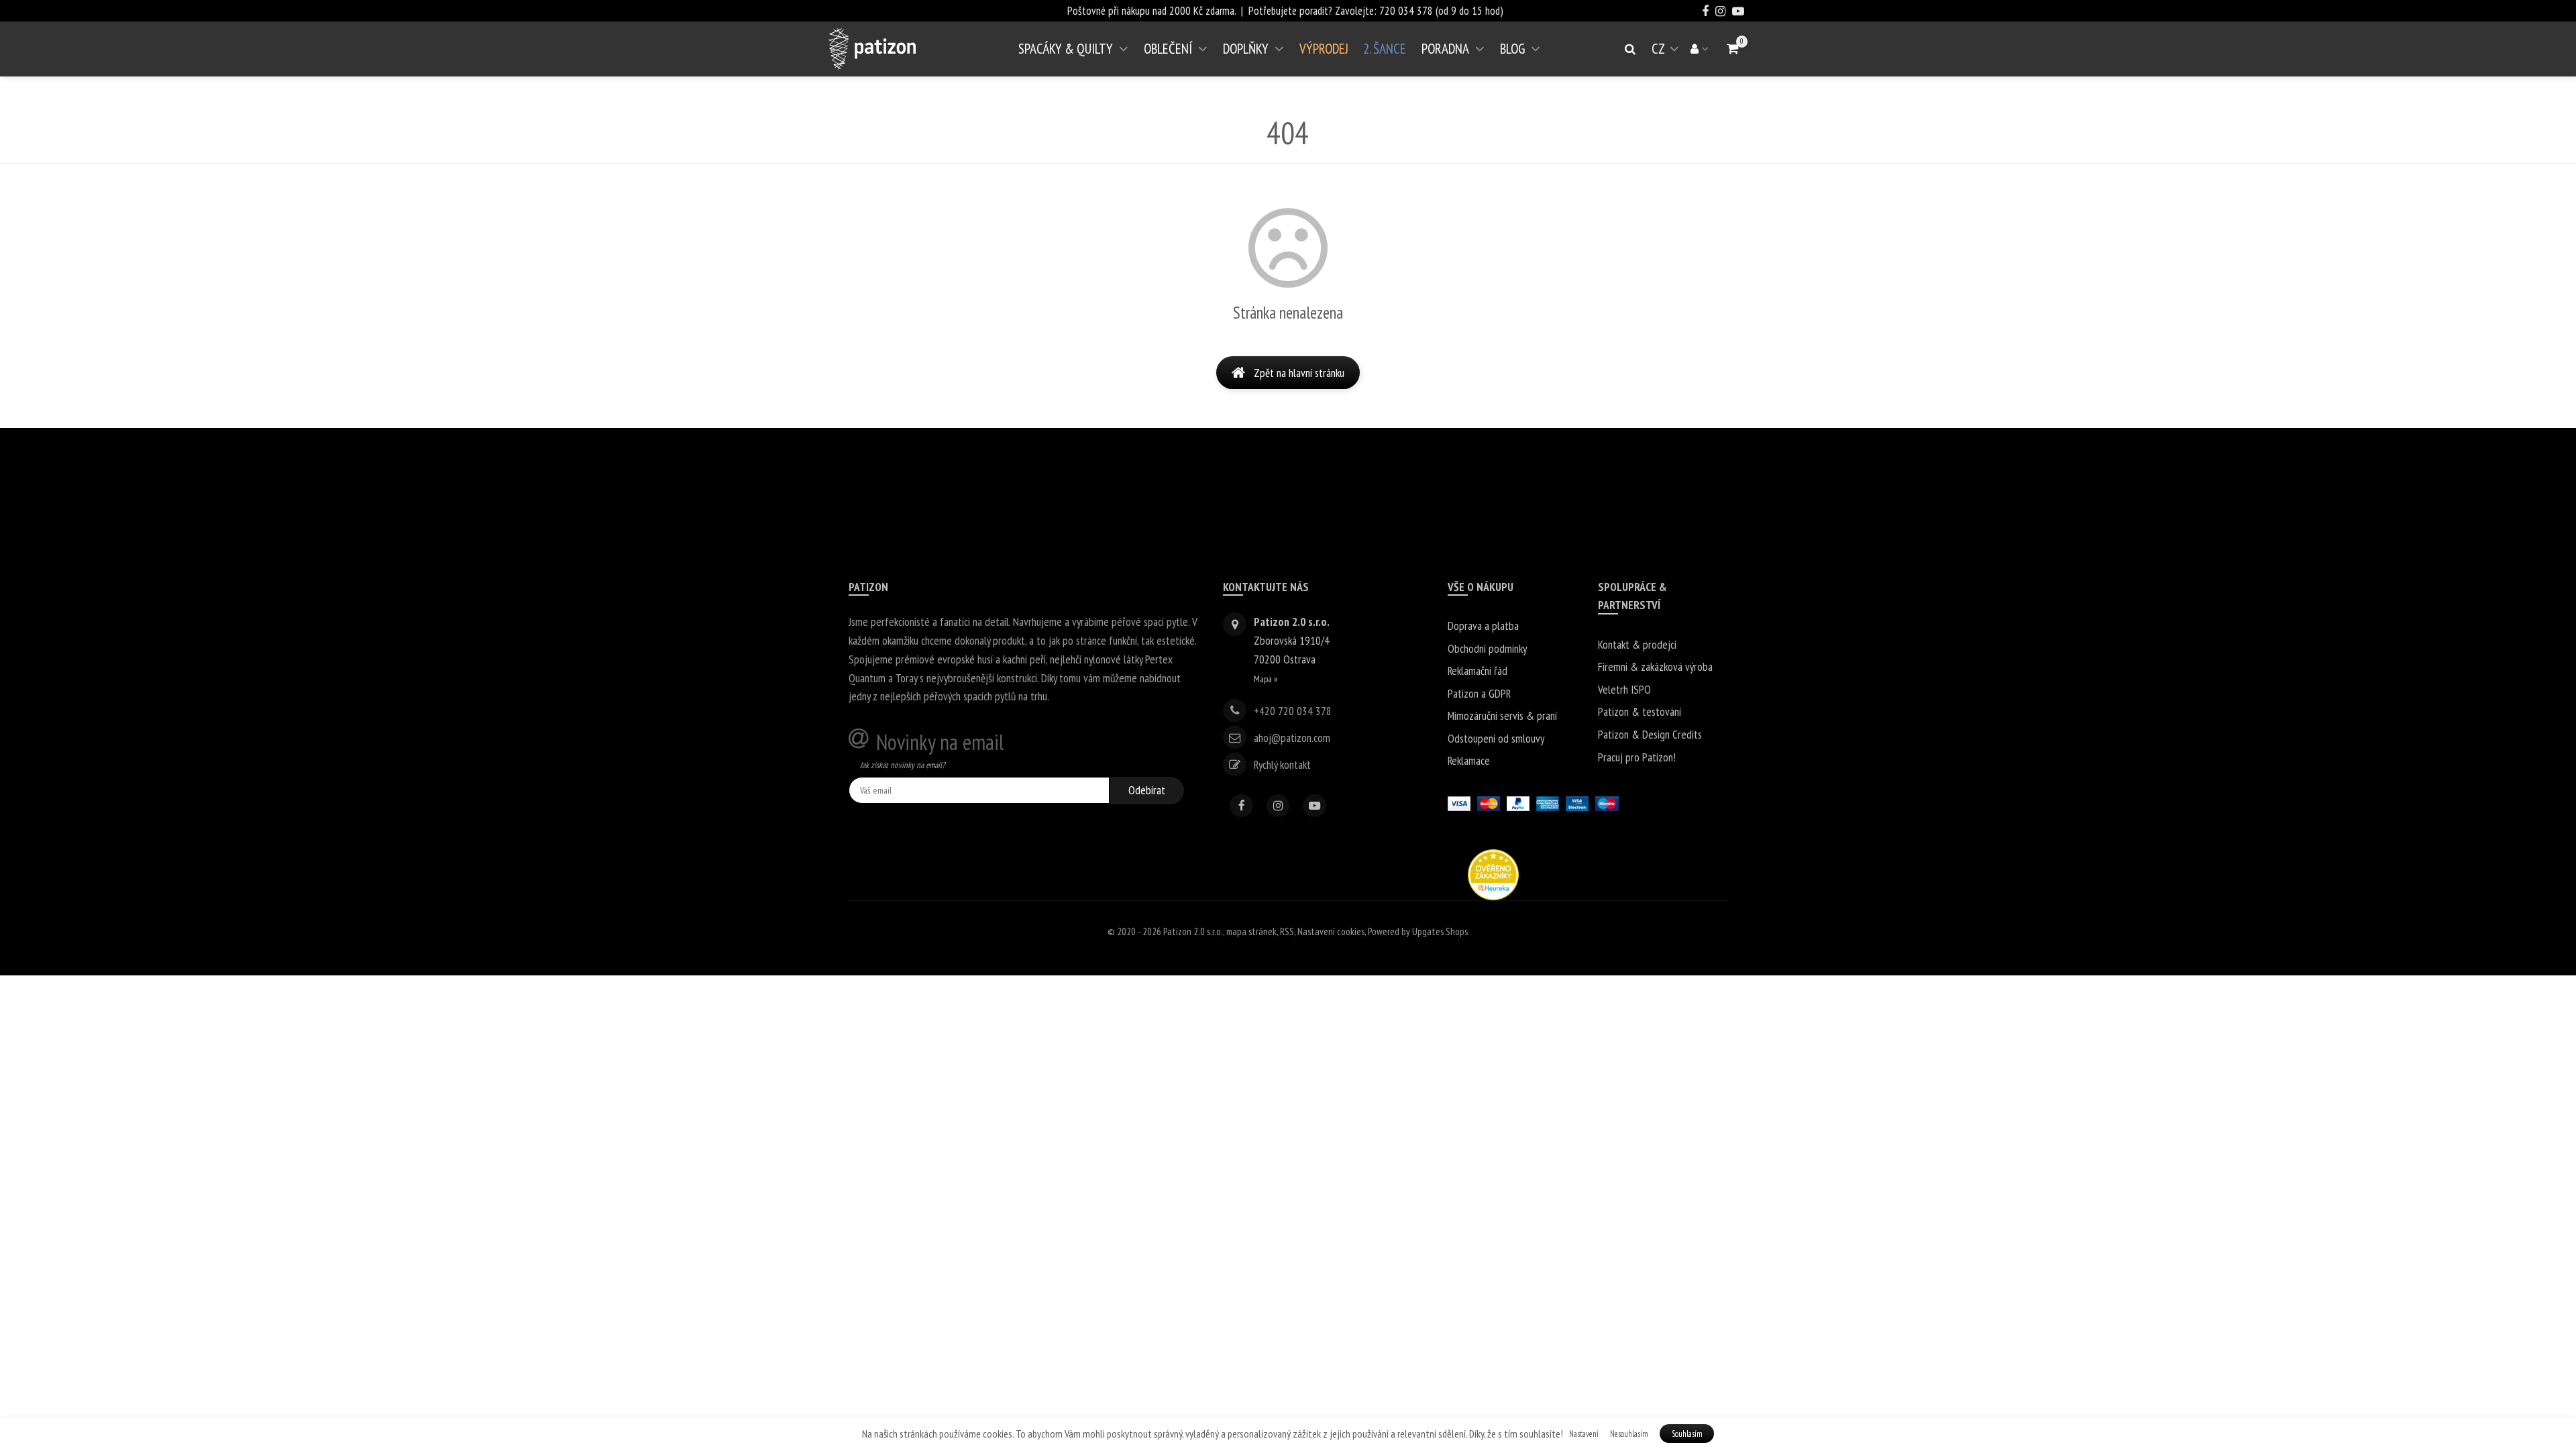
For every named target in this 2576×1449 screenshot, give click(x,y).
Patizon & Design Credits (1650, 734)
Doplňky (1246, 49)
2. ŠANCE (1385, 49)
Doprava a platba (1483, 626)
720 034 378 (1406, 11)
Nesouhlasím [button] (1629, 1434)
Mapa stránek (1251, 931)
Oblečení (1168, 49)
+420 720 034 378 (1293, 710)
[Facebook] (1241, 806)
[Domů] (872, 49)
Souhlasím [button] (1687, 1434)
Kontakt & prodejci (1637, 644)
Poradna (1445, 49)
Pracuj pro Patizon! (1637, 757)
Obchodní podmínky (1487, 648)
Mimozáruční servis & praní (1502, 715)
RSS (1287, 931)
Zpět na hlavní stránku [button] (1299, 373)
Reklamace (1469, 760)
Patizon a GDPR (1479, 693)
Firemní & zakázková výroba (1655, 666)
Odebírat (1147, 790)
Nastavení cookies (1331, 931)
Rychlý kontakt (1282, 764)
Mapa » (1266, 679)
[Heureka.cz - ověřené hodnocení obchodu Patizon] (1493, 873)
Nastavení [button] (1584, 1434)
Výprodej (1324, 49)
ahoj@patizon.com (1292, 738)
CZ (1668, 54)
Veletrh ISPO (1624, 689)
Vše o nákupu (1481, 587)
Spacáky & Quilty (1066, 49)
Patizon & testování (1640, 711)
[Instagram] (1278, 806)
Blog (1512, 49)
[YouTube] (1314, 806)
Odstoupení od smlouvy (1496, 738)
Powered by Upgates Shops (1418, 931)
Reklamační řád (1478, 670)
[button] (1733, 49)
